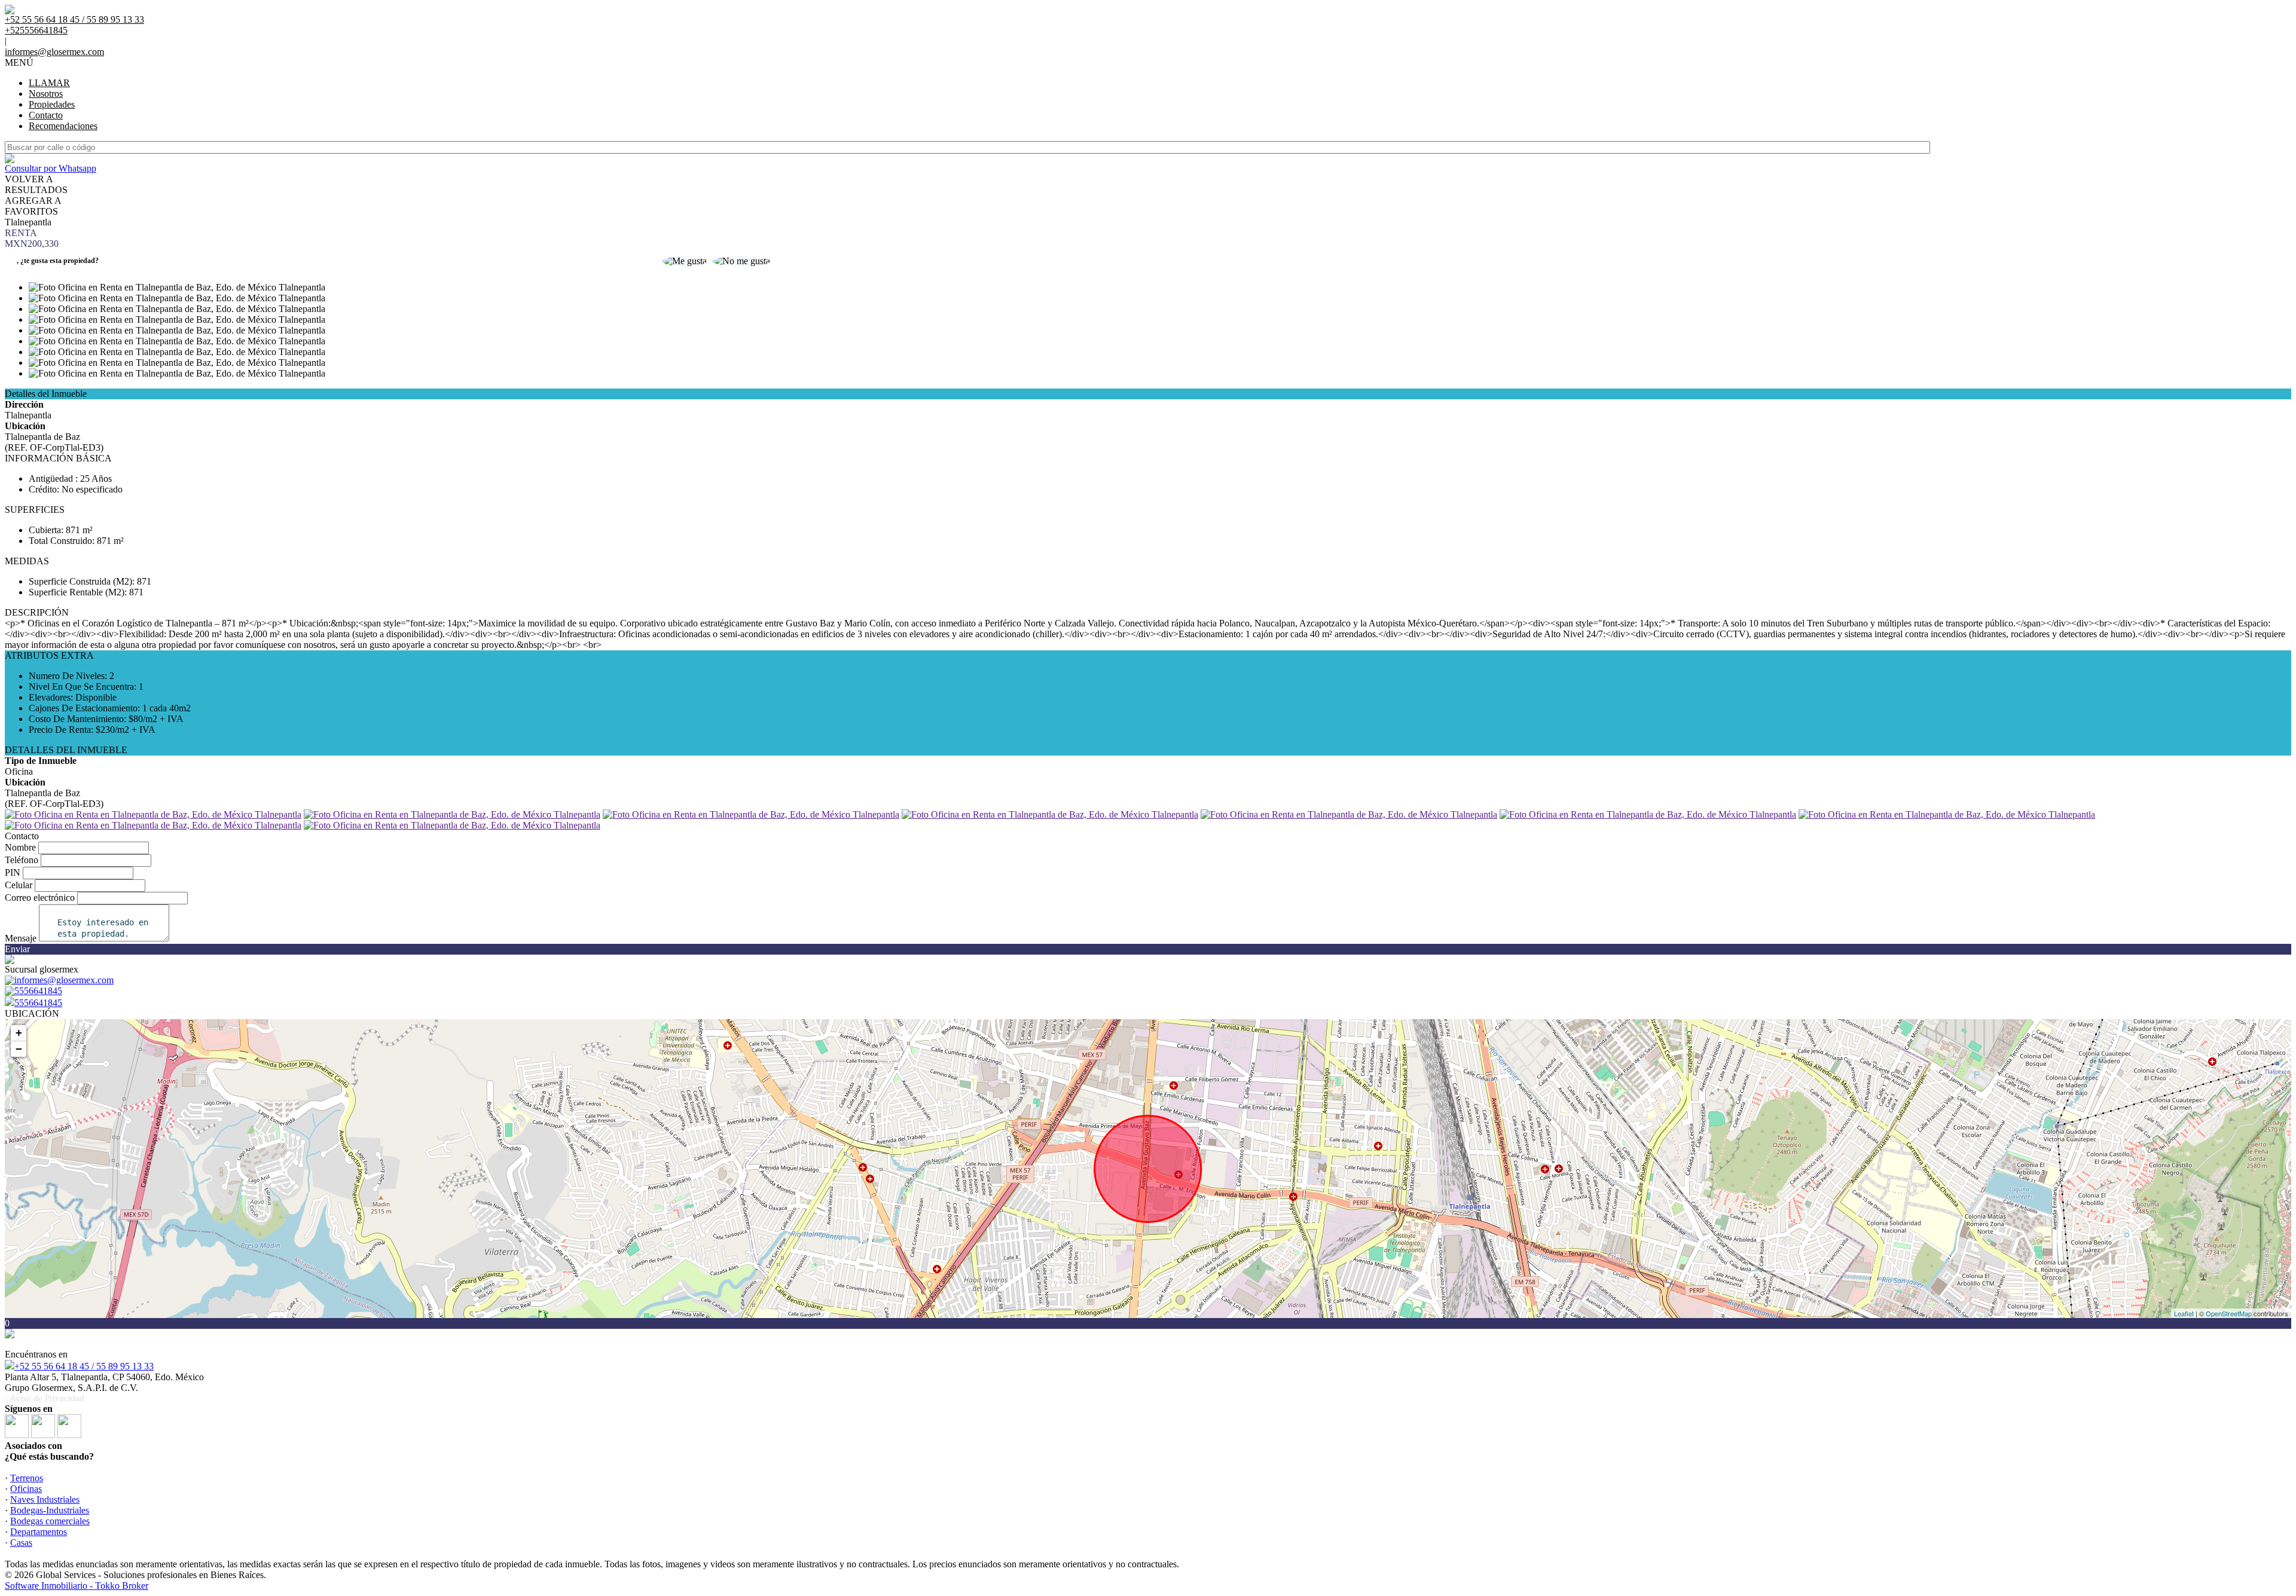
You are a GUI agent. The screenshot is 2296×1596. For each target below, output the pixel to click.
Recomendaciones (63, 126)
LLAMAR (49, 83)
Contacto (46, 115)
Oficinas (26, 1489)
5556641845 (38, 1003)
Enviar (17, 949)
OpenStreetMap (2229, 1313)
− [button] (19, 1049)
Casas (21, 1543)
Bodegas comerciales (50, 1521)
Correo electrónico (40, 898)
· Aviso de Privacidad (45, 1398)
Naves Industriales (45, 1499)
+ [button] (19, 1033)
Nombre (20, 847)
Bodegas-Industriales (50, 1510)
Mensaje (21, 938)
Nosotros (46, 94)
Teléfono (22, 860)
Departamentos (39, 1532)
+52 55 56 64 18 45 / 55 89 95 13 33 (84, 1366)
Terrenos (27, 1478)
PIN (13, 872)
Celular (19, 885)
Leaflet (2184, 1313)
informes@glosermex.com (54, 52)
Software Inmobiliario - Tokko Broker (77, 1586)
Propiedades (52, 104)
